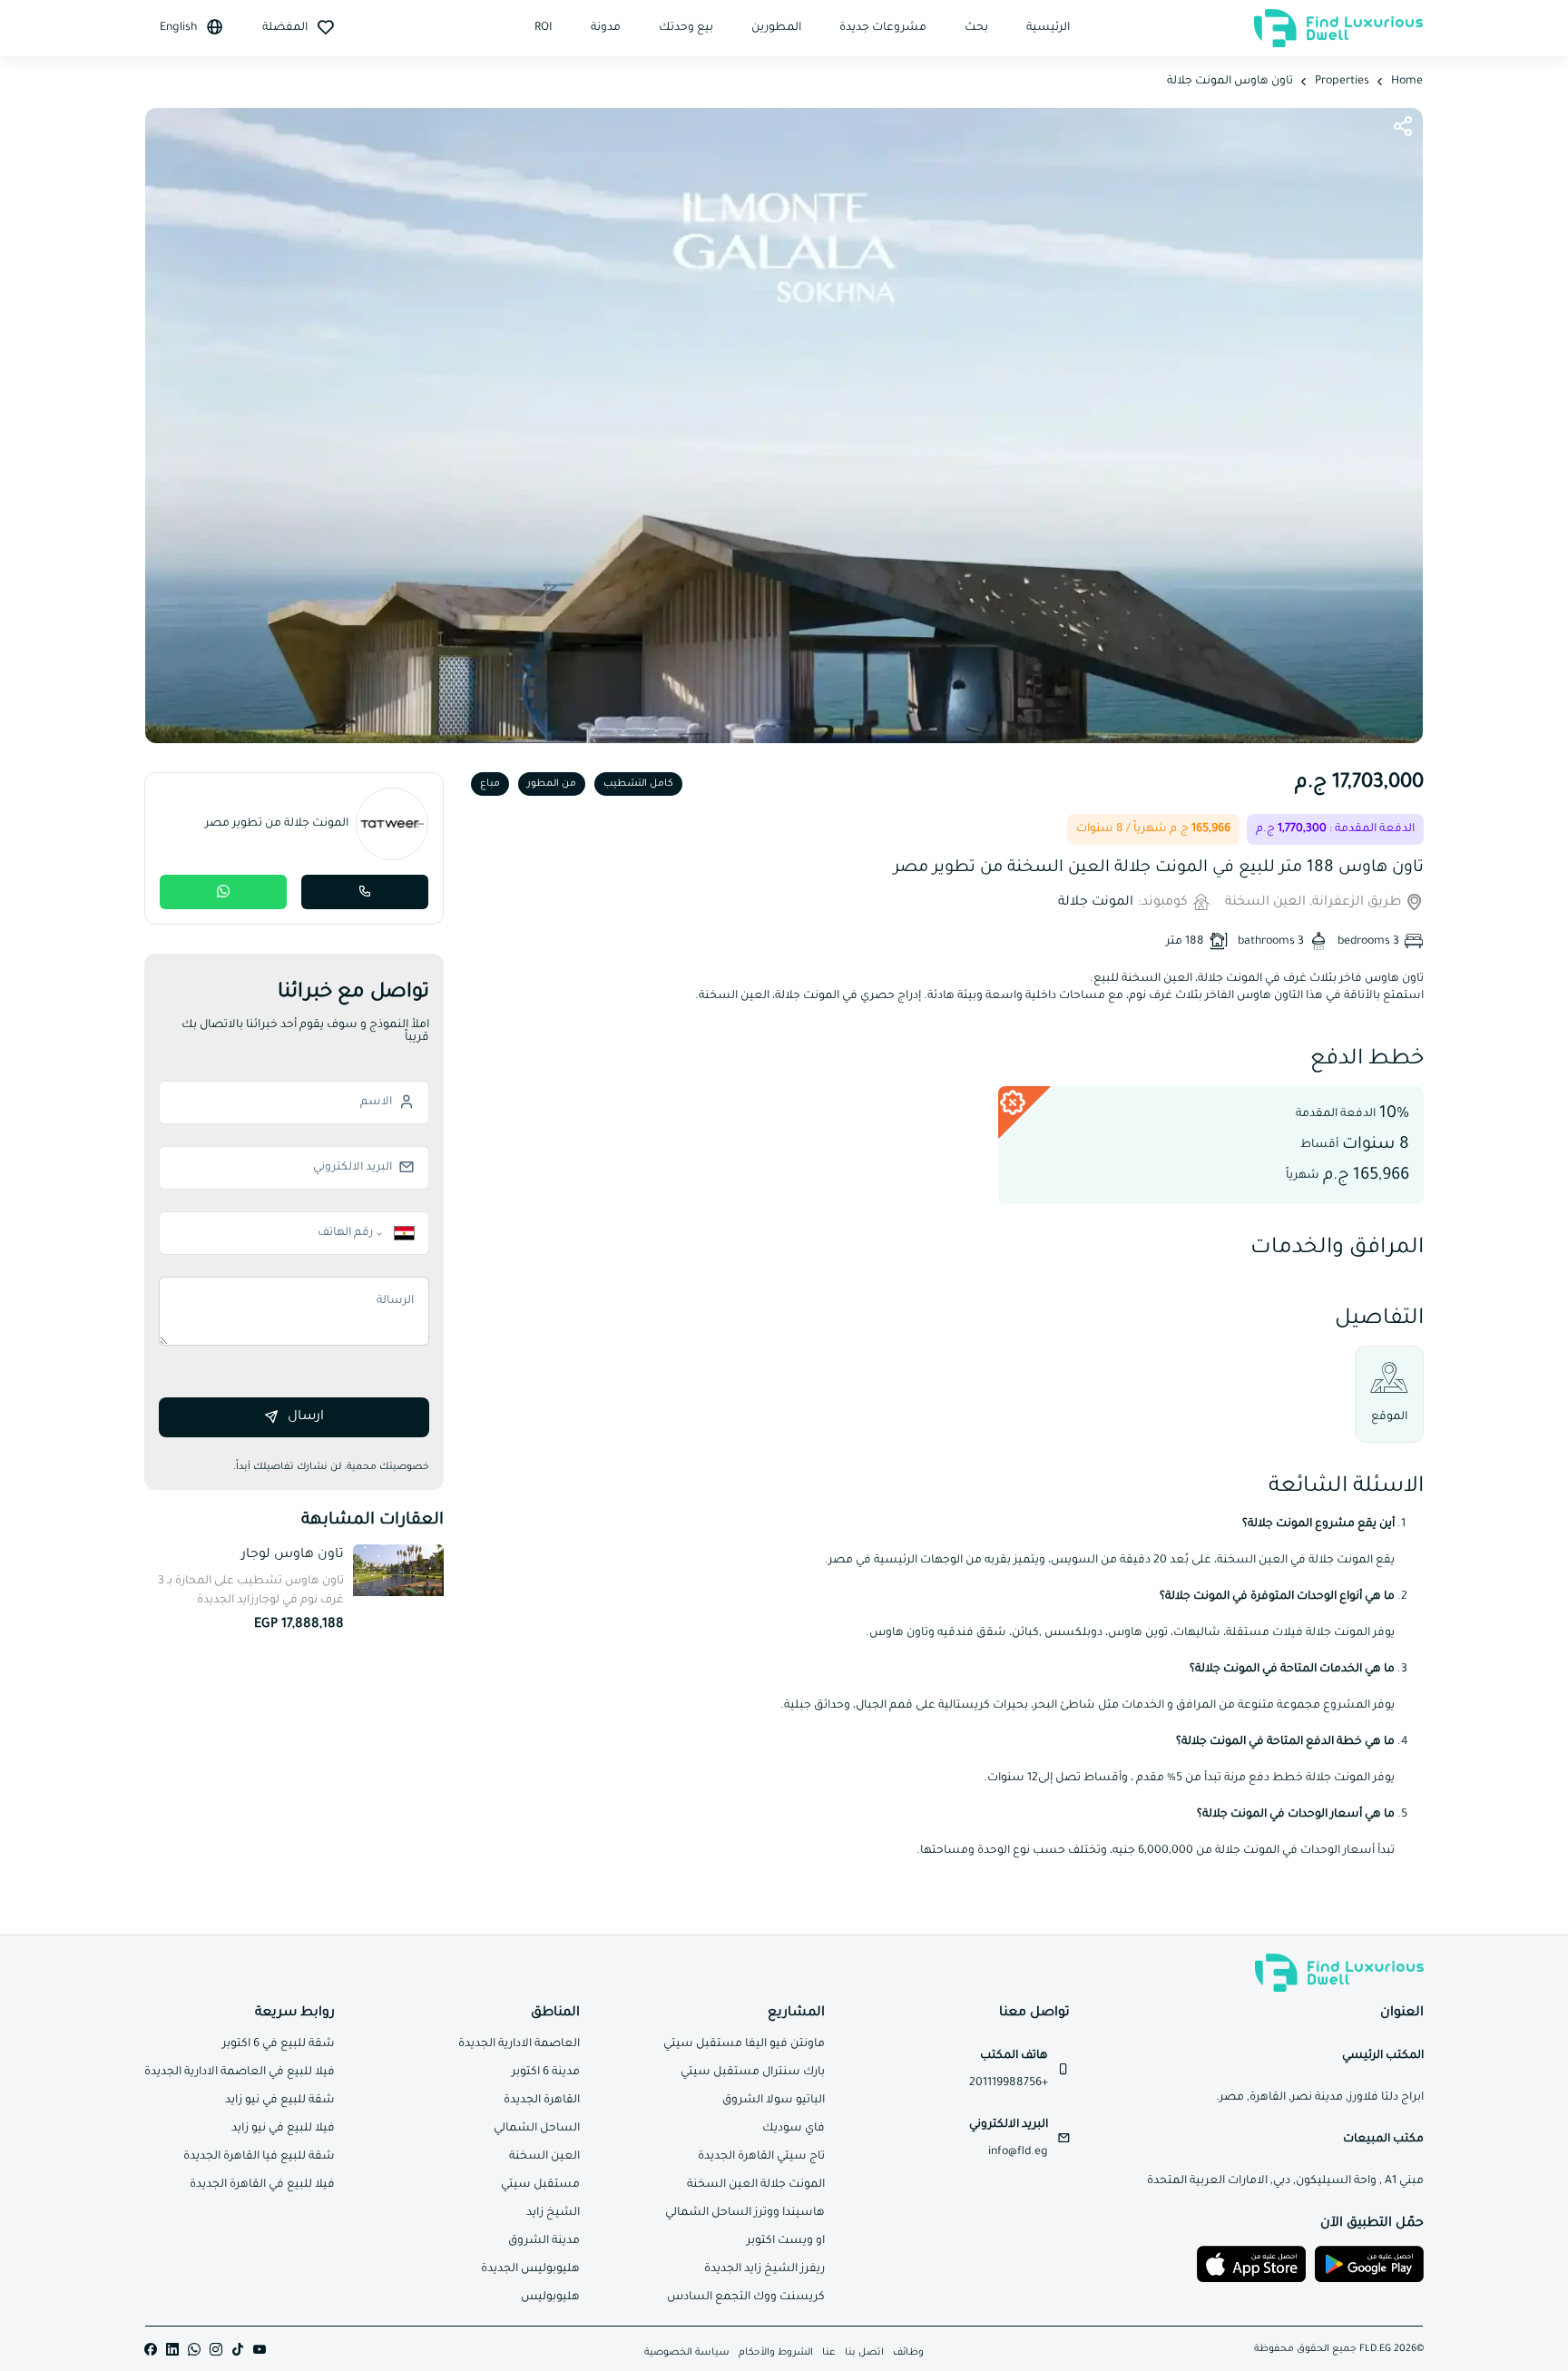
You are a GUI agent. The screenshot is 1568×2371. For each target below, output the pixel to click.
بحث (976, 28)
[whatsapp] (194, 2350)
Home (1407, 82)
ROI (544, 28)
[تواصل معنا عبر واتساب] (223, 892)
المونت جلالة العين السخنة (756, 2185)
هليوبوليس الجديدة (530, 2269)
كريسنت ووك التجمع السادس (746, 2298)
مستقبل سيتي (540, 2185)
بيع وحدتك (686, 28)
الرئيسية (1048, 28)
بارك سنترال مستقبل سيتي (753, 2072)
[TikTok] (238, 2350)
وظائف (908, 2353)
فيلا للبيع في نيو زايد (283, 2129)
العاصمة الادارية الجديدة (519, 2044)
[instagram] (216, 2350)
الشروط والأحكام (776, 2353)
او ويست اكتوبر (786, 2241)
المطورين (776, 28)
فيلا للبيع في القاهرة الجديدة (262, 2185)
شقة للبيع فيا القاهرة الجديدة (259, 2157)
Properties (1342, 82)
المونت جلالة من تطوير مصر (277, 824)
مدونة (606, 28)
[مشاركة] (1403, 128)
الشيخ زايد (553, 2213)
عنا (829, 2353)
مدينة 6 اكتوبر (546, 2072)
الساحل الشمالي (537, 2129)
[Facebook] (151, 2350)
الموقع (1389, 1417)
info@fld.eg (1018, 2152)
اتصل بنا (864, 2353)
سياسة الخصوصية (687, 2353)
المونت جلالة (1096, 903)
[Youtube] (260, 2350)
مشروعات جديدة (883, 28)
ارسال (306, 1417)
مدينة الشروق (544, 2241)
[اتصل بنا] (365, 892)
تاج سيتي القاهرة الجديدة (761, 2157)
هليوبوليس (550, 2298)
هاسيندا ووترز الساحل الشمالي (745, 2213)
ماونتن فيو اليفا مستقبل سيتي (744, 2044)
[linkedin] (172, 2350)
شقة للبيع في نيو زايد (280, 2101)
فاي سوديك (794, 2129)
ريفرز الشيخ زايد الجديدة (764, 2269)
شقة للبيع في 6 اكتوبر (279, 2044)
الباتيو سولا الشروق (774, 2101)
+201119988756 (1009, 2083)
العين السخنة (544, 2157)
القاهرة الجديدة (542, 2101)
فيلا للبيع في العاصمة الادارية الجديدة (240, 2072)
